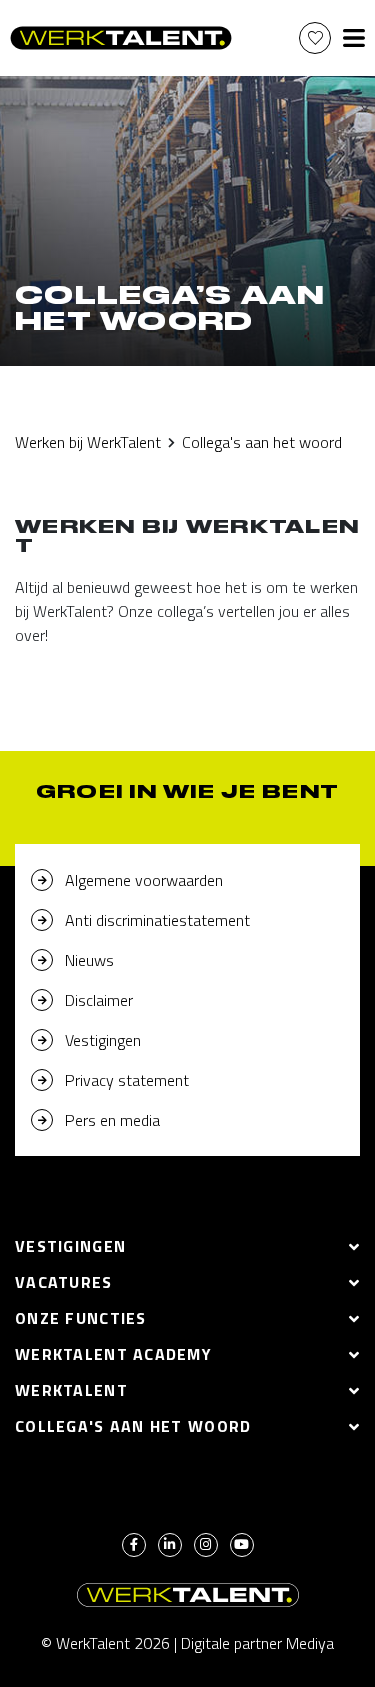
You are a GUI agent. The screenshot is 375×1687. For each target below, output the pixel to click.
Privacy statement (127, 1080)
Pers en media (112, 1120)
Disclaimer (99, 1000)
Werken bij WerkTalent (88, 442)
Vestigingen (103, 1040)
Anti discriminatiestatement (157, 920)
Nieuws (89, 960)
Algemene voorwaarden (144, 880)
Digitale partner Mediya (257, 1643)
